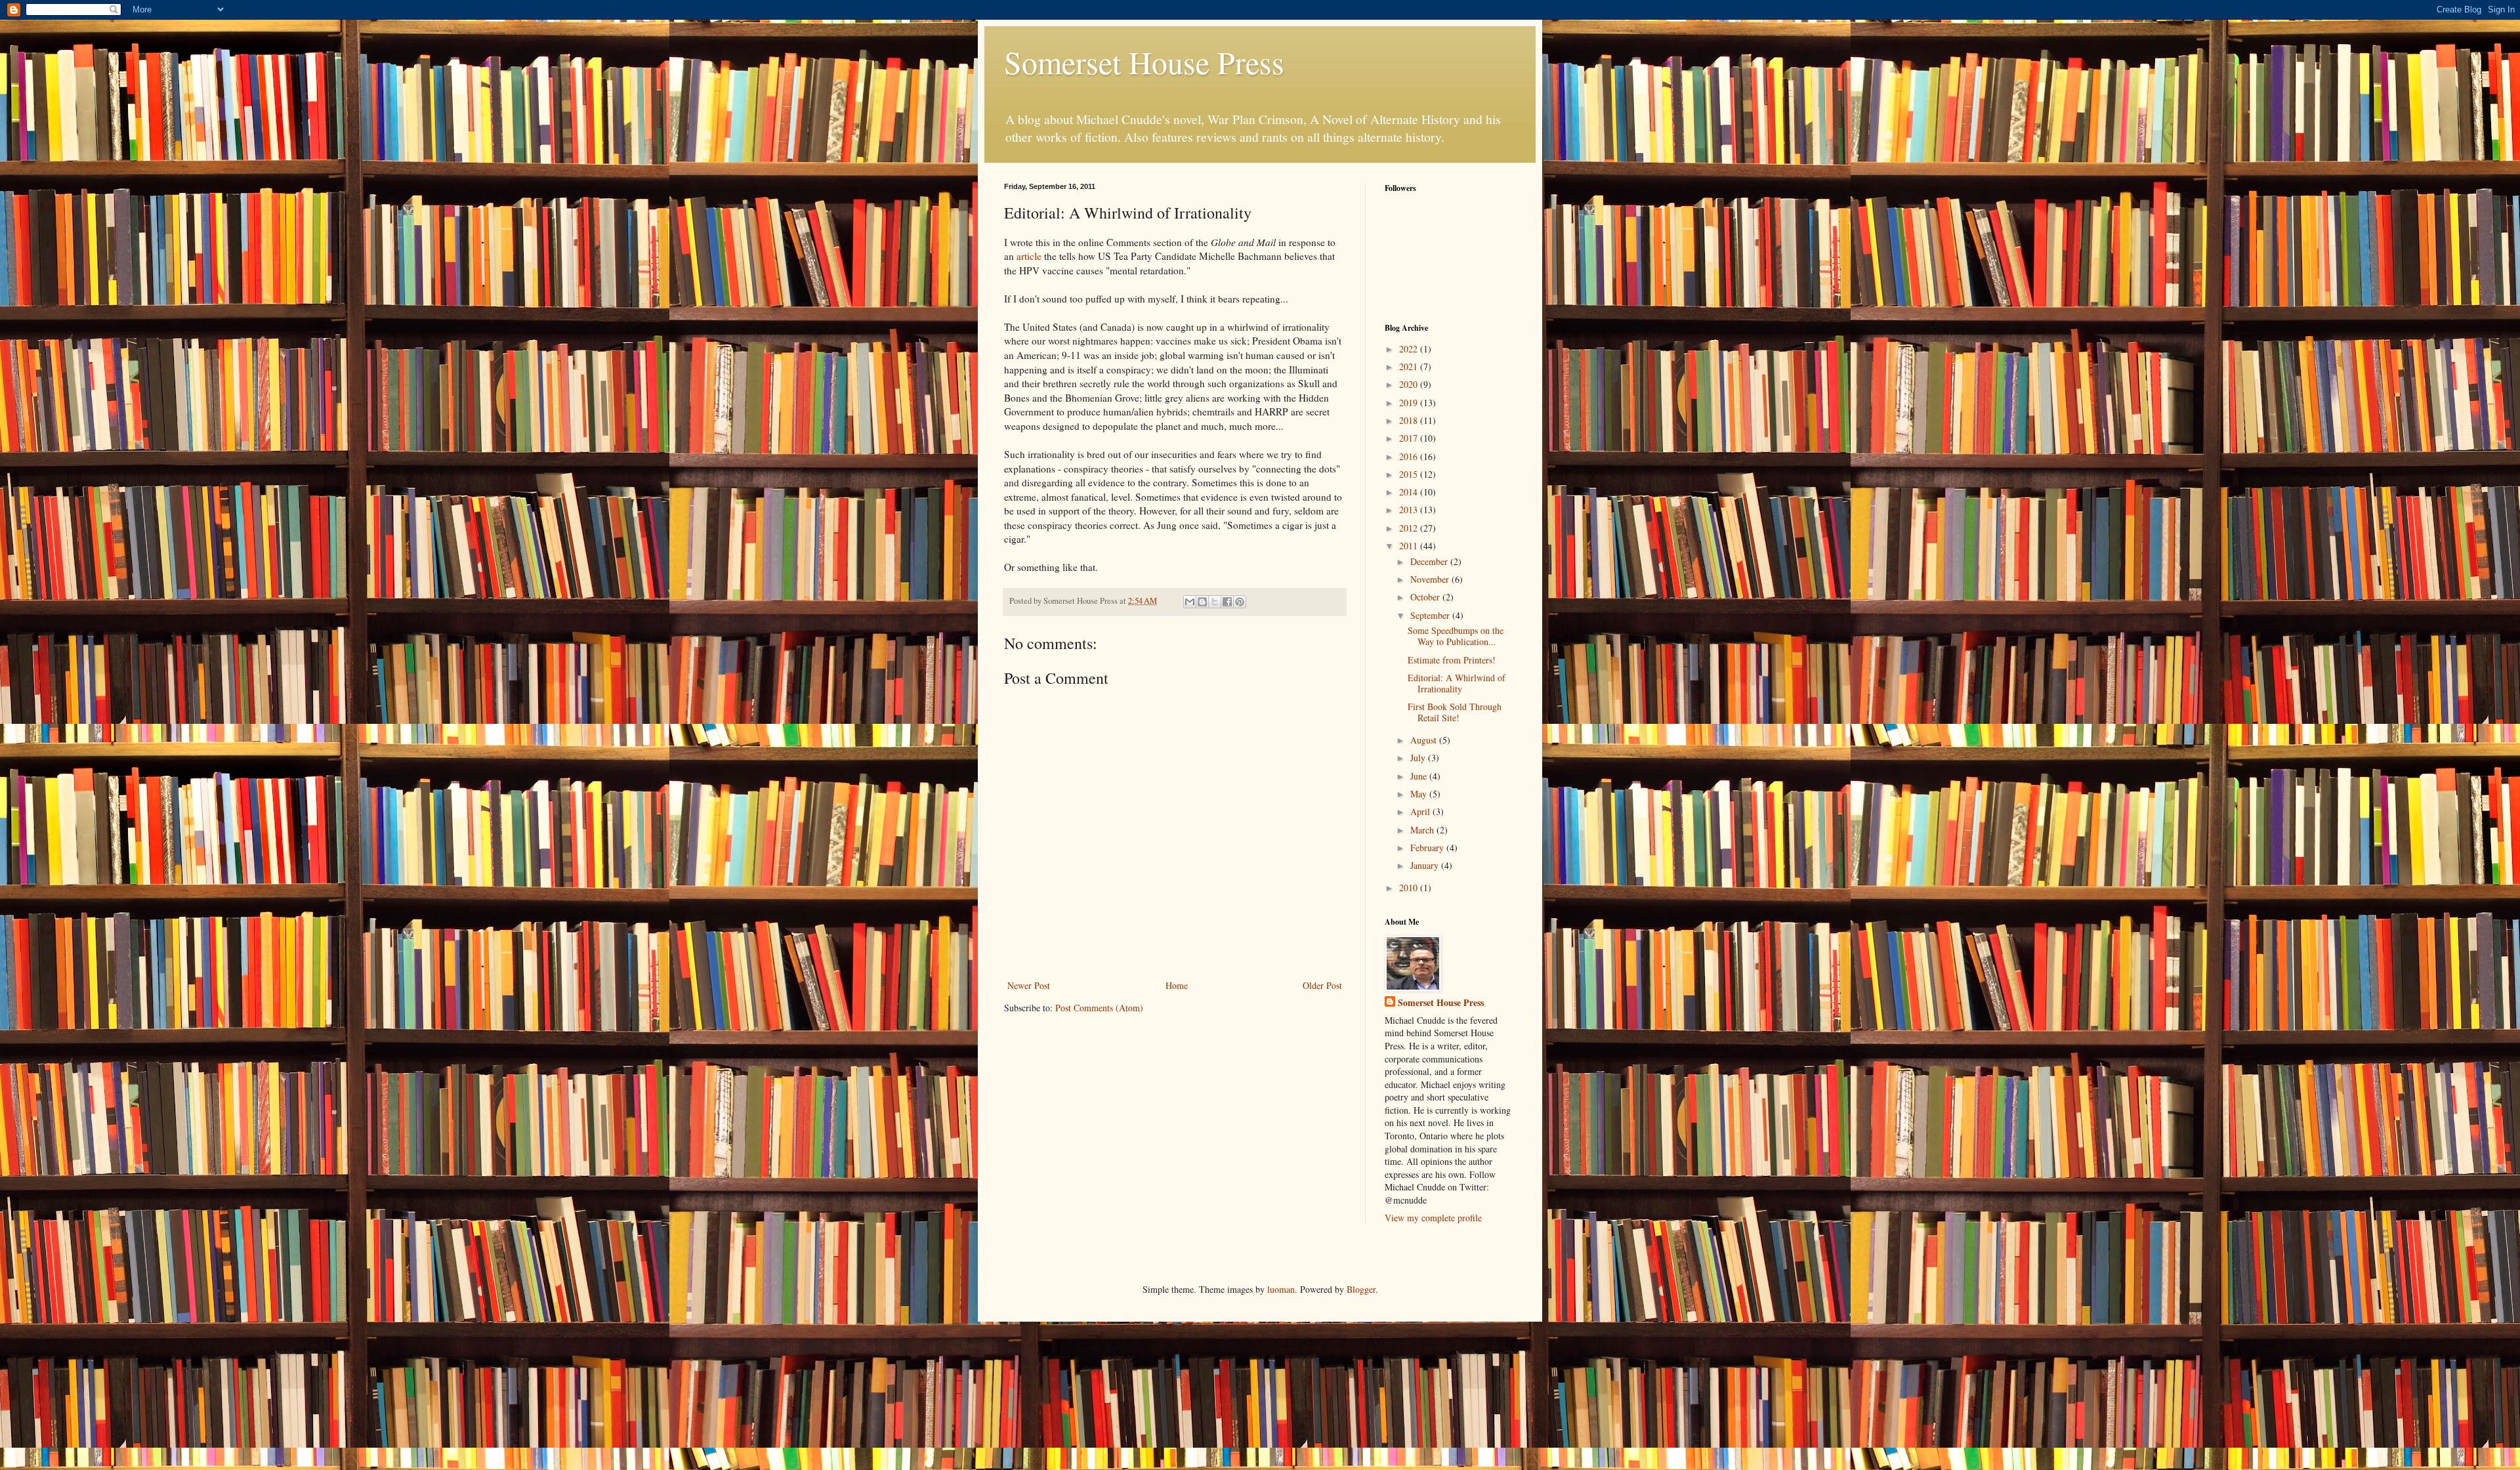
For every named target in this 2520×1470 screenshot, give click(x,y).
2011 (1410, 546)
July (1419, 758)
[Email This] (1190, 602)
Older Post (1322, 985)
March (1423, 830)
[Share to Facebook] (1227, 602)
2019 (1410, 403)
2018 (1410, 420)
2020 (1410, 384)
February (1428, 848)
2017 (1410, 438)
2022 (1410, 349)
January (1426, 865)
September (1431, 615)
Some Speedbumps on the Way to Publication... (1456, 636)
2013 (1410, 510)
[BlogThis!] (1202, 602)
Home (1177, 985)
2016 (1410, 456)
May (1420, 794)
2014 (1410, 492)
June (1420, 776)
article (1029, 256)
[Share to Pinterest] (1240, 602)
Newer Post (1029, 985)
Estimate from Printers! (1452, 660)
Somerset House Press (1144, 62)
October (1426, 597)
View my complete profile (1433, 1218)
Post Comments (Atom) (1099, 1008)
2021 (1410, 367)
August (1425, 740)
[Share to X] (1215, 602)
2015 (1410, 474)
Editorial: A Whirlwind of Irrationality (1457, 683)
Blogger (1361, 1289)
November (1431, 579)
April (1421, 811)
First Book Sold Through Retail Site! (1455, 712)
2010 (1410, 888)
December (1430, 561)
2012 (1410, 528)
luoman (1281, 1289)
